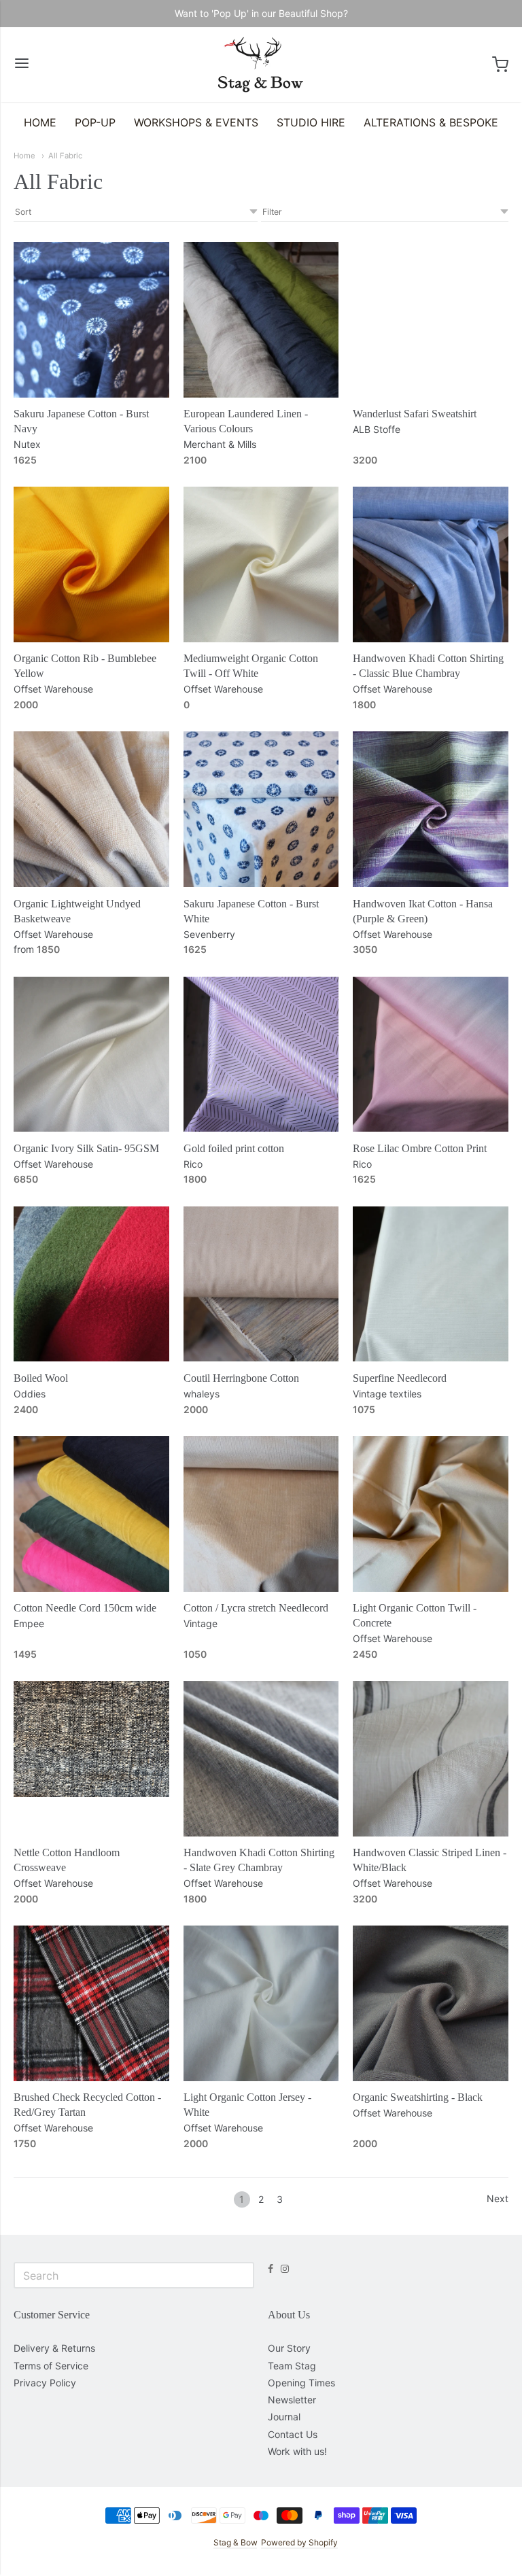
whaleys (202, 1394)
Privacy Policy (45, 2383)
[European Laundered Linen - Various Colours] (261, 320)
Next (498, 2198)
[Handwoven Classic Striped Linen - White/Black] (431, 1759)
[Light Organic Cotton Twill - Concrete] (431, 1514)
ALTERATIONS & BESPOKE (431, 122)
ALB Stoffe (377, 429)
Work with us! (297, 2451)
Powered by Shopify (299, 2542)
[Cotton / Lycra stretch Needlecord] (261, 1514)
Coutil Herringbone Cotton (241, 1378)
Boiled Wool (41, 1378)
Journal (284, 2417)
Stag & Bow (235, 2542)
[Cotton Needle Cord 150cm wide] (91, 1514)
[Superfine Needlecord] (431, 1284)
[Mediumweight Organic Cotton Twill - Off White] (261, 564)
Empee (29, 1623)
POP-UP (95, 122)
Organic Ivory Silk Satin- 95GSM (86, 1148)
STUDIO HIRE (311, 122)
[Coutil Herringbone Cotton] (261, 1284)
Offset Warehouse (53, 689)
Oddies (30, 1394)
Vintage (201, 1623)
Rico (193, 1164)
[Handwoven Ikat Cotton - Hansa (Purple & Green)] (431, 809)
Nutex (27, 444)
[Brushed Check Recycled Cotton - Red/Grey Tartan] (91, 2003)
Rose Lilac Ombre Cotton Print (420, 1148)
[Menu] (22, 64)
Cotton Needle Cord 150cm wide (85, 1608)
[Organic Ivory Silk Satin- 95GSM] (91, 1055)
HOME (40, 122)
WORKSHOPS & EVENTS (196, 122)
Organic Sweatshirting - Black (418, 2097)
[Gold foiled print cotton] (261, 1055)
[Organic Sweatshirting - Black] (431, 2003)
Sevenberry (209, 934)
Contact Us (293, 2434)
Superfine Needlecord (400, 1378)
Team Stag (292, 2366)
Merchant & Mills (220, 444)
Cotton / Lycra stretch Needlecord (256, 1608)
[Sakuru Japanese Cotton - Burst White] (261, 809)
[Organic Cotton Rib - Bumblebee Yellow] (91, 564)
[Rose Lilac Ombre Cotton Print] (431, 1055)
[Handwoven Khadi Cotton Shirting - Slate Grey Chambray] (261, 1759)
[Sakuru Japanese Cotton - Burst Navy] (91, 320)
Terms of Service (51, 2366)
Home (24, 156)
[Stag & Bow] (261, 65)
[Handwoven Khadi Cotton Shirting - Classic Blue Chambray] (431, 564)
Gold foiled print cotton (234, 1148)
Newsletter (292, 2400)
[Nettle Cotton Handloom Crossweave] (91, 1739)
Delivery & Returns (54, 2348)
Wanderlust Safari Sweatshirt (415, 414)
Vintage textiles (387, 1394)
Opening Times (301, 2383)
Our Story (289, 2348)
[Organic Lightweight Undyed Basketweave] (91, 809)
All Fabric (65, 156)
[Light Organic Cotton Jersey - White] (261, 2003)
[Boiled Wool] (91, 1284)
